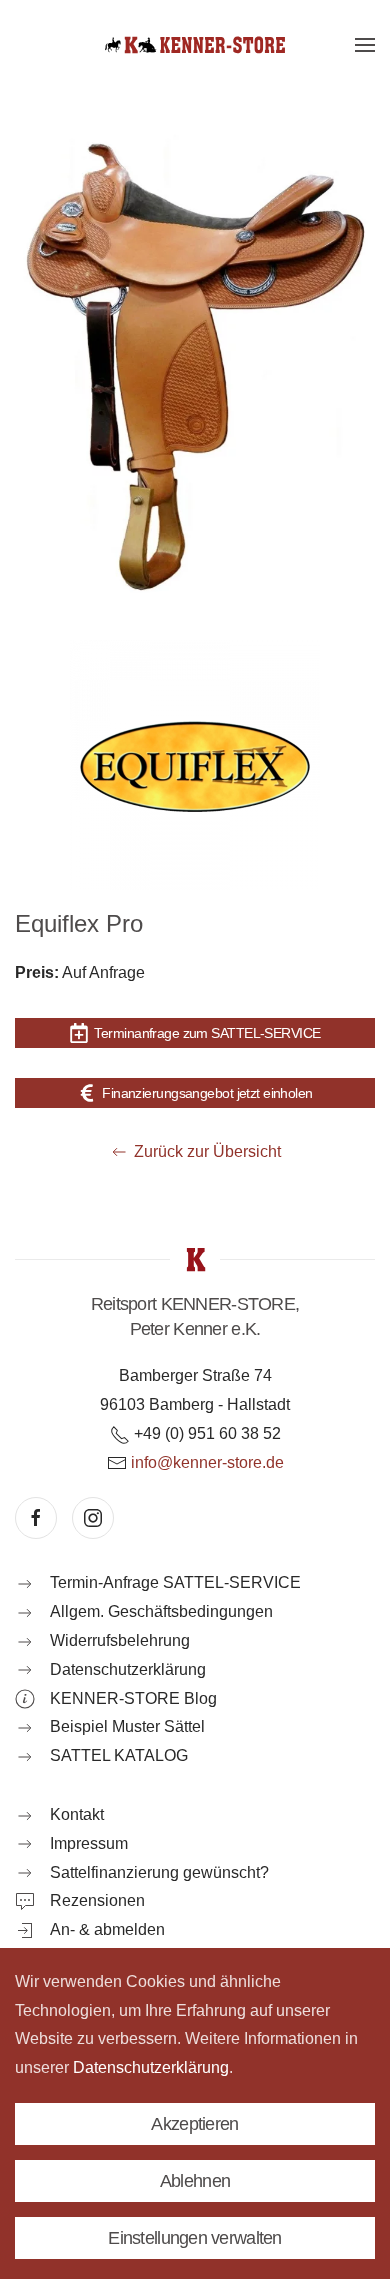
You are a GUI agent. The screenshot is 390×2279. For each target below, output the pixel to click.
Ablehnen (195, 2181)
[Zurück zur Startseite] (195, 45)
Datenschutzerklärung (151, 2067)
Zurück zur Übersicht (207, 1151)
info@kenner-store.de (207, 1462)
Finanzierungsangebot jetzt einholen (207, 1093)
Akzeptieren (194, 2124)
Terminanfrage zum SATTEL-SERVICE (207, 1033)
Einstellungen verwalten (194, 2238)
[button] (365, 45)
